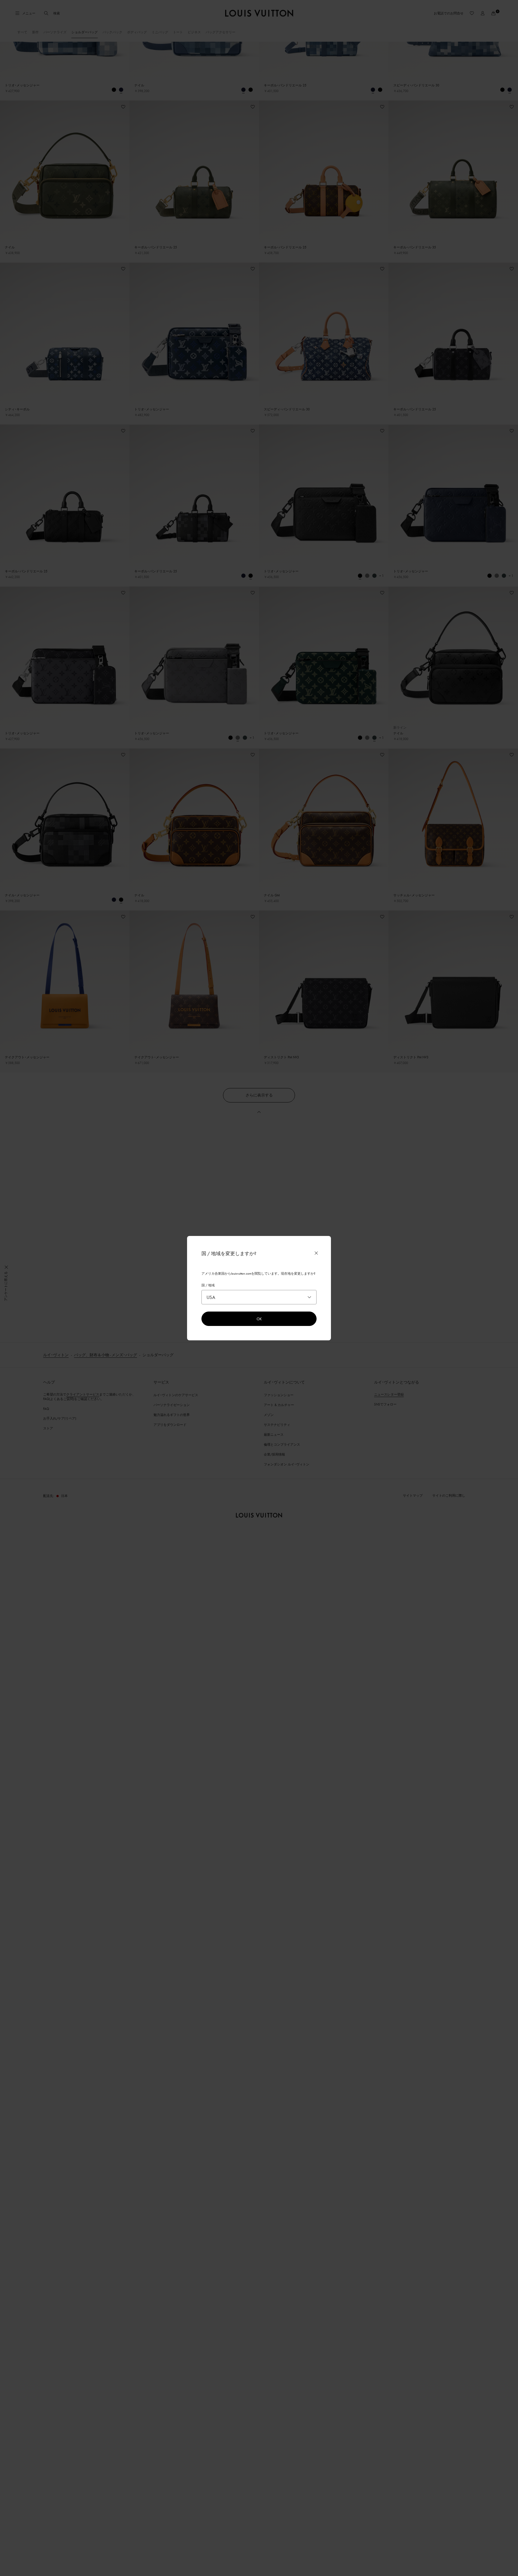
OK (259, 1319)
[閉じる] (316, 1253)
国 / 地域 (208, 1285)
